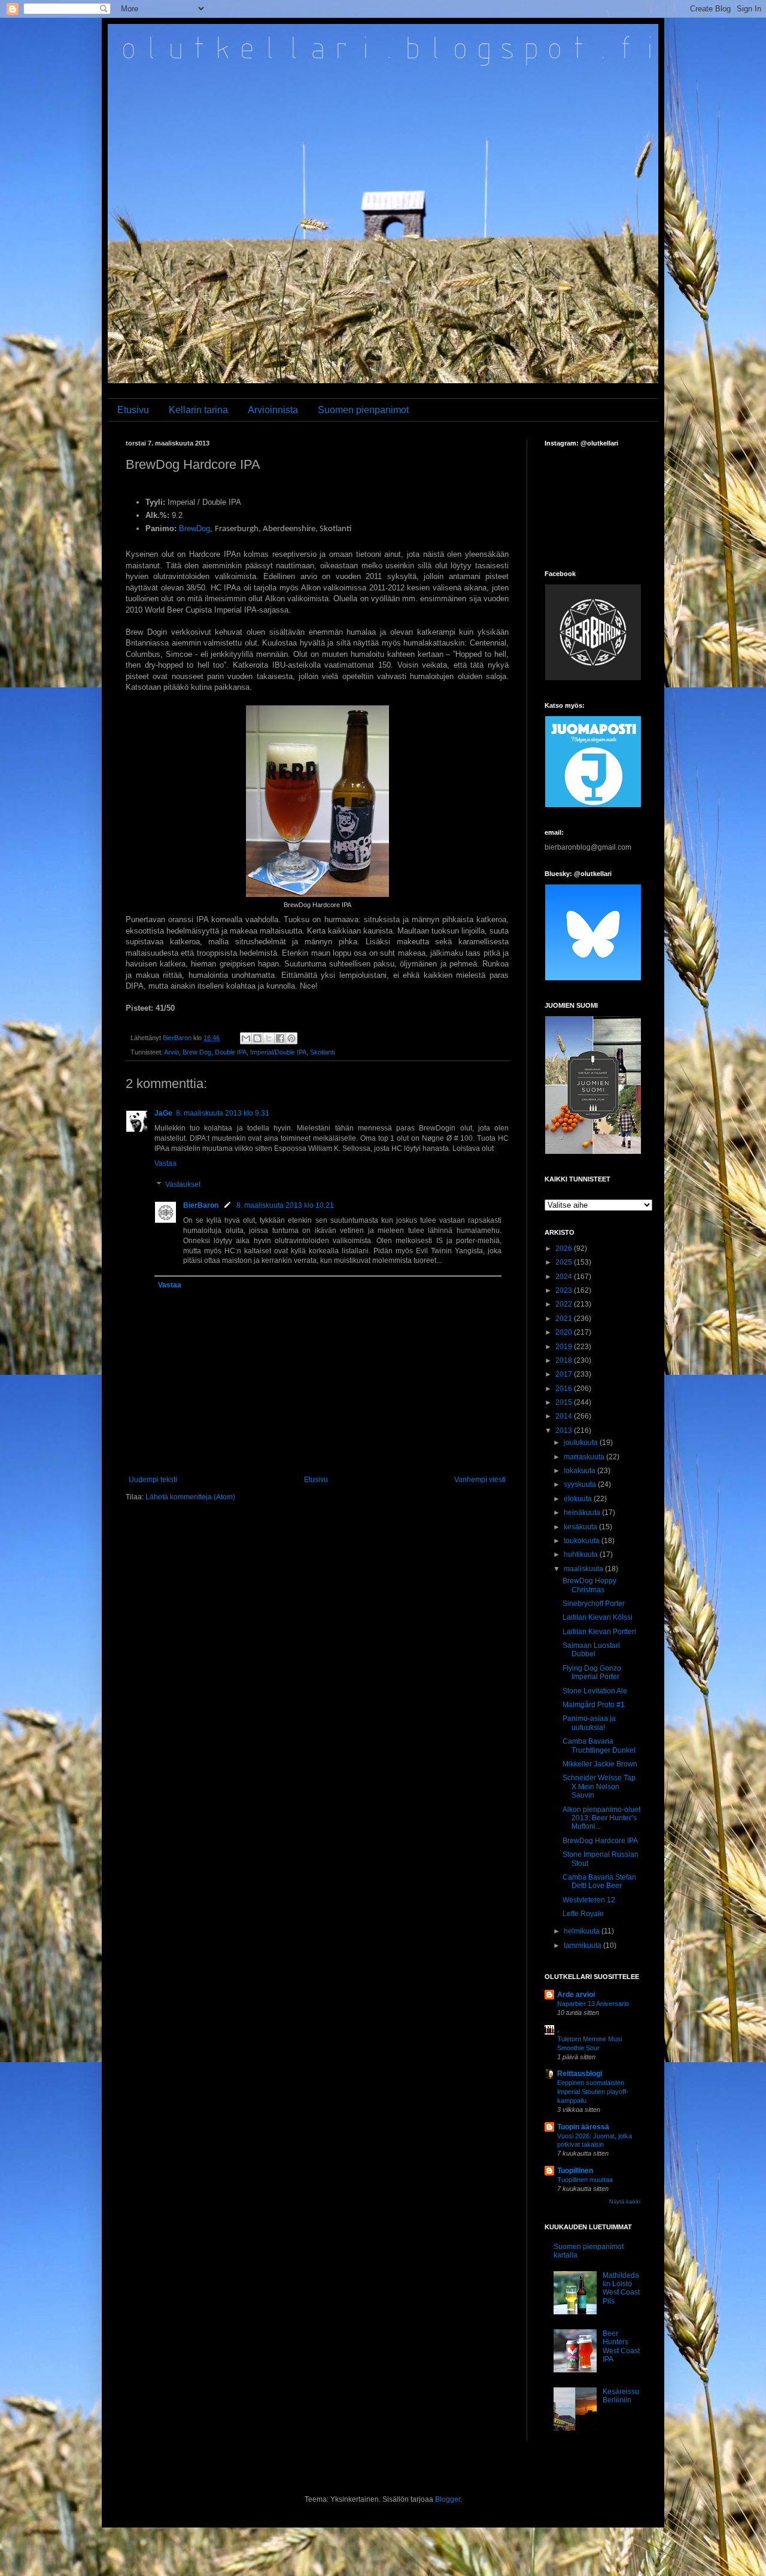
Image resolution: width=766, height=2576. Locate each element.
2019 (565, 1347)
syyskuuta (581, 1484)
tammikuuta (583, 1945)
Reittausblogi (580, 2074)
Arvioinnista (273, 410)
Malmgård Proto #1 (594, 1705)
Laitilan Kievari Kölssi (598, 1617)
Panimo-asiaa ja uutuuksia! (589, 1723)
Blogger (448, 2499)
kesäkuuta (581, 1527)
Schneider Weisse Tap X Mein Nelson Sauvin (599, 1786)
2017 (565, 1374)
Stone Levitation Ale (595, 1691)
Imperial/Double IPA (278, 1052)
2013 (565, 1431)
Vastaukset (183, 1185)
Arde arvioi (576, 1995)
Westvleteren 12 (589, 1900)
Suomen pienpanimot (363, 410)
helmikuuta (583, 1931)
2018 (565, 1360)
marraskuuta (585, 1457)
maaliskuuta (584, 1569)
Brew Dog (197, 1052)
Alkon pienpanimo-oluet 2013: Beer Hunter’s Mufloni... (601, 1818)
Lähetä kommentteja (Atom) (190, 1497)
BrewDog (194, 528)
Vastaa (165, 1163)
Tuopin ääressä (583, 2127)
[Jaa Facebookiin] (280, 1038)
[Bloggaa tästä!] (257, 1038)
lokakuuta (580, 1471)
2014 (565, 1416)
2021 (565, 1319)
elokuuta (579, 1499)
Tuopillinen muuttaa (585, 2180)
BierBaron (201, 1205)
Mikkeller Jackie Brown (600, 1764)
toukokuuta (583, 1541)
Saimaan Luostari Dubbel (591, 1650)
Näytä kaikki (625, 2202)
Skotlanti (322, 1052)
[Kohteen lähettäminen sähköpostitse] (246, 1038)
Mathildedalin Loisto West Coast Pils (621, 2288)
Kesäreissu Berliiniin (621, 2396)
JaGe (163, 1113)
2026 (565, 1248)
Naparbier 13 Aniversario (593, 2004)
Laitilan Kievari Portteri (599, 1632)
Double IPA (231, 1052)
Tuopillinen (575, 2171)
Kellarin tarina (198, 410)
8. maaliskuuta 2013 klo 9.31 (223, 1113)
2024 (565, 1277)
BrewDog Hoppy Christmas (589, 1585)
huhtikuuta (582, 1554)
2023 (565, 1290)
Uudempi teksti (153, 1480)
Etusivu (133, 410)
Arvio (171, 1052)
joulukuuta (582, 1442)
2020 (565, 1332)
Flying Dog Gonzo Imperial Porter (592, 1672)
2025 (565, 1262)
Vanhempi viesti (480, 1480)
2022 (565, 1304)
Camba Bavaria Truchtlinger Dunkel (599, 1745)
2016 (565, 1389)
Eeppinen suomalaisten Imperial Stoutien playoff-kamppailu (593, 2092)
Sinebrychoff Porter (594, 1604)
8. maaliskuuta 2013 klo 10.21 (285, 1205)
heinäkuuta (583, 1513)
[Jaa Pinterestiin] (291, 1038)
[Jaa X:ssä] (269, 1038)
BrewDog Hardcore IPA (600, 1841)
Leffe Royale (583, 1914)
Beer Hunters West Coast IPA (621, 2346)
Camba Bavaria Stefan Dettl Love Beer (599, 1881)
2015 (565, 1402)
